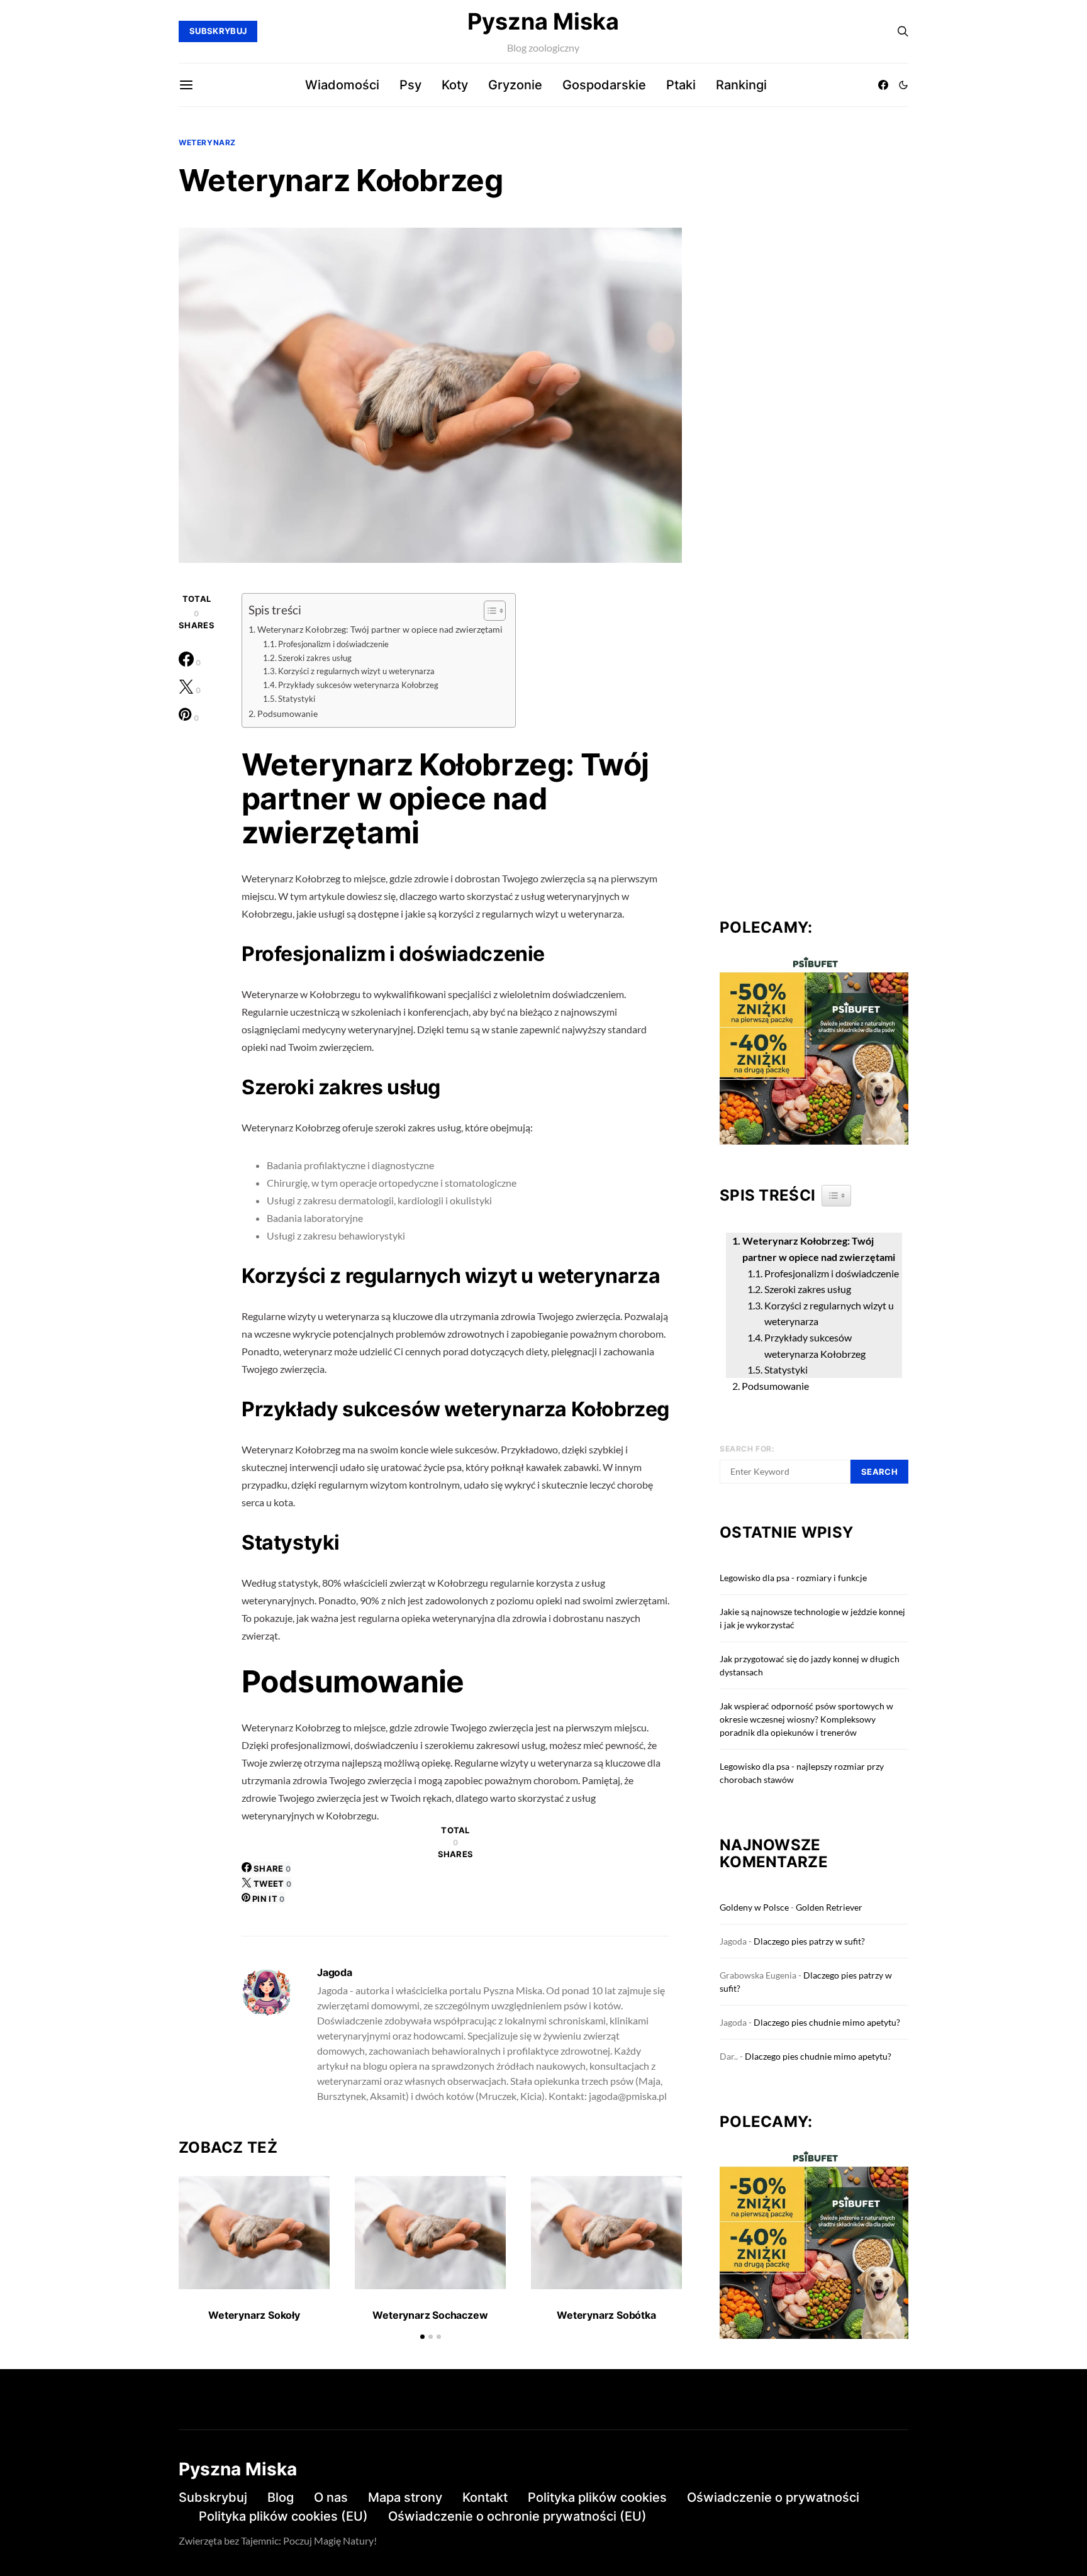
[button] (903, 85)
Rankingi (741, 85)
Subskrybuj (213, 2497)
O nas (331, 2497)
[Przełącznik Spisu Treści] (488, 611)
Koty (455, 85)
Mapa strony (405, 2497)
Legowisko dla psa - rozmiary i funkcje (793, 1578)
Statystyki (297, 699)
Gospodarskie (604, 85)
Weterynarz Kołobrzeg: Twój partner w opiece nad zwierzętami (380, 629)
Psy (410, 85)
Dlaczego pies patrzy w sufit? (809, 1941)
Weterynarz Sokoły (254, 2315)
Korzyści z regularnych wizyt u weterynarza (356, 671)
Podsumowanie (287, 713)
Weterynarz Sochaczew (430, 2315)
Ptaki (681, 85)
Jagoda (335, 1972)
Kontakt (485, 2497)
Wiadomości (342, 85)
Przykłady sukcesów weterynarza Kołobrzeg (358, 685)
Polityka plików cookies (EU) (283, 2516)
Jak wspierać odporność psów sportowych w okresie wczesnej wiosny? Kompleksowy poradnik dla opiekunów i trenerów (806, 1719)
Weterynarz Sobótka (606, 2315)
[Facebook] (883, 85)
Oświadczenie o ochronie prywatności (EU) (517, 2516)
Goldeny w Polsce (754, 1907)
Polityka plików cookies (597, 2497)
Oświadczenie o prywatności (773, 2497)
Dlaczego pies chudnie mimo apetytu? (827, 2022)
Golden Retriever (829, 1907)
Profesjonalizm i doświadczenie (333, 644)
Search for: (747, 1449)
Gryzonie (515, 85)
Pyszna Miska (543, 21)
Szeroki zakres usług (315, 658)
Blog (281, 2497)
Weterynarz (207, 142)
